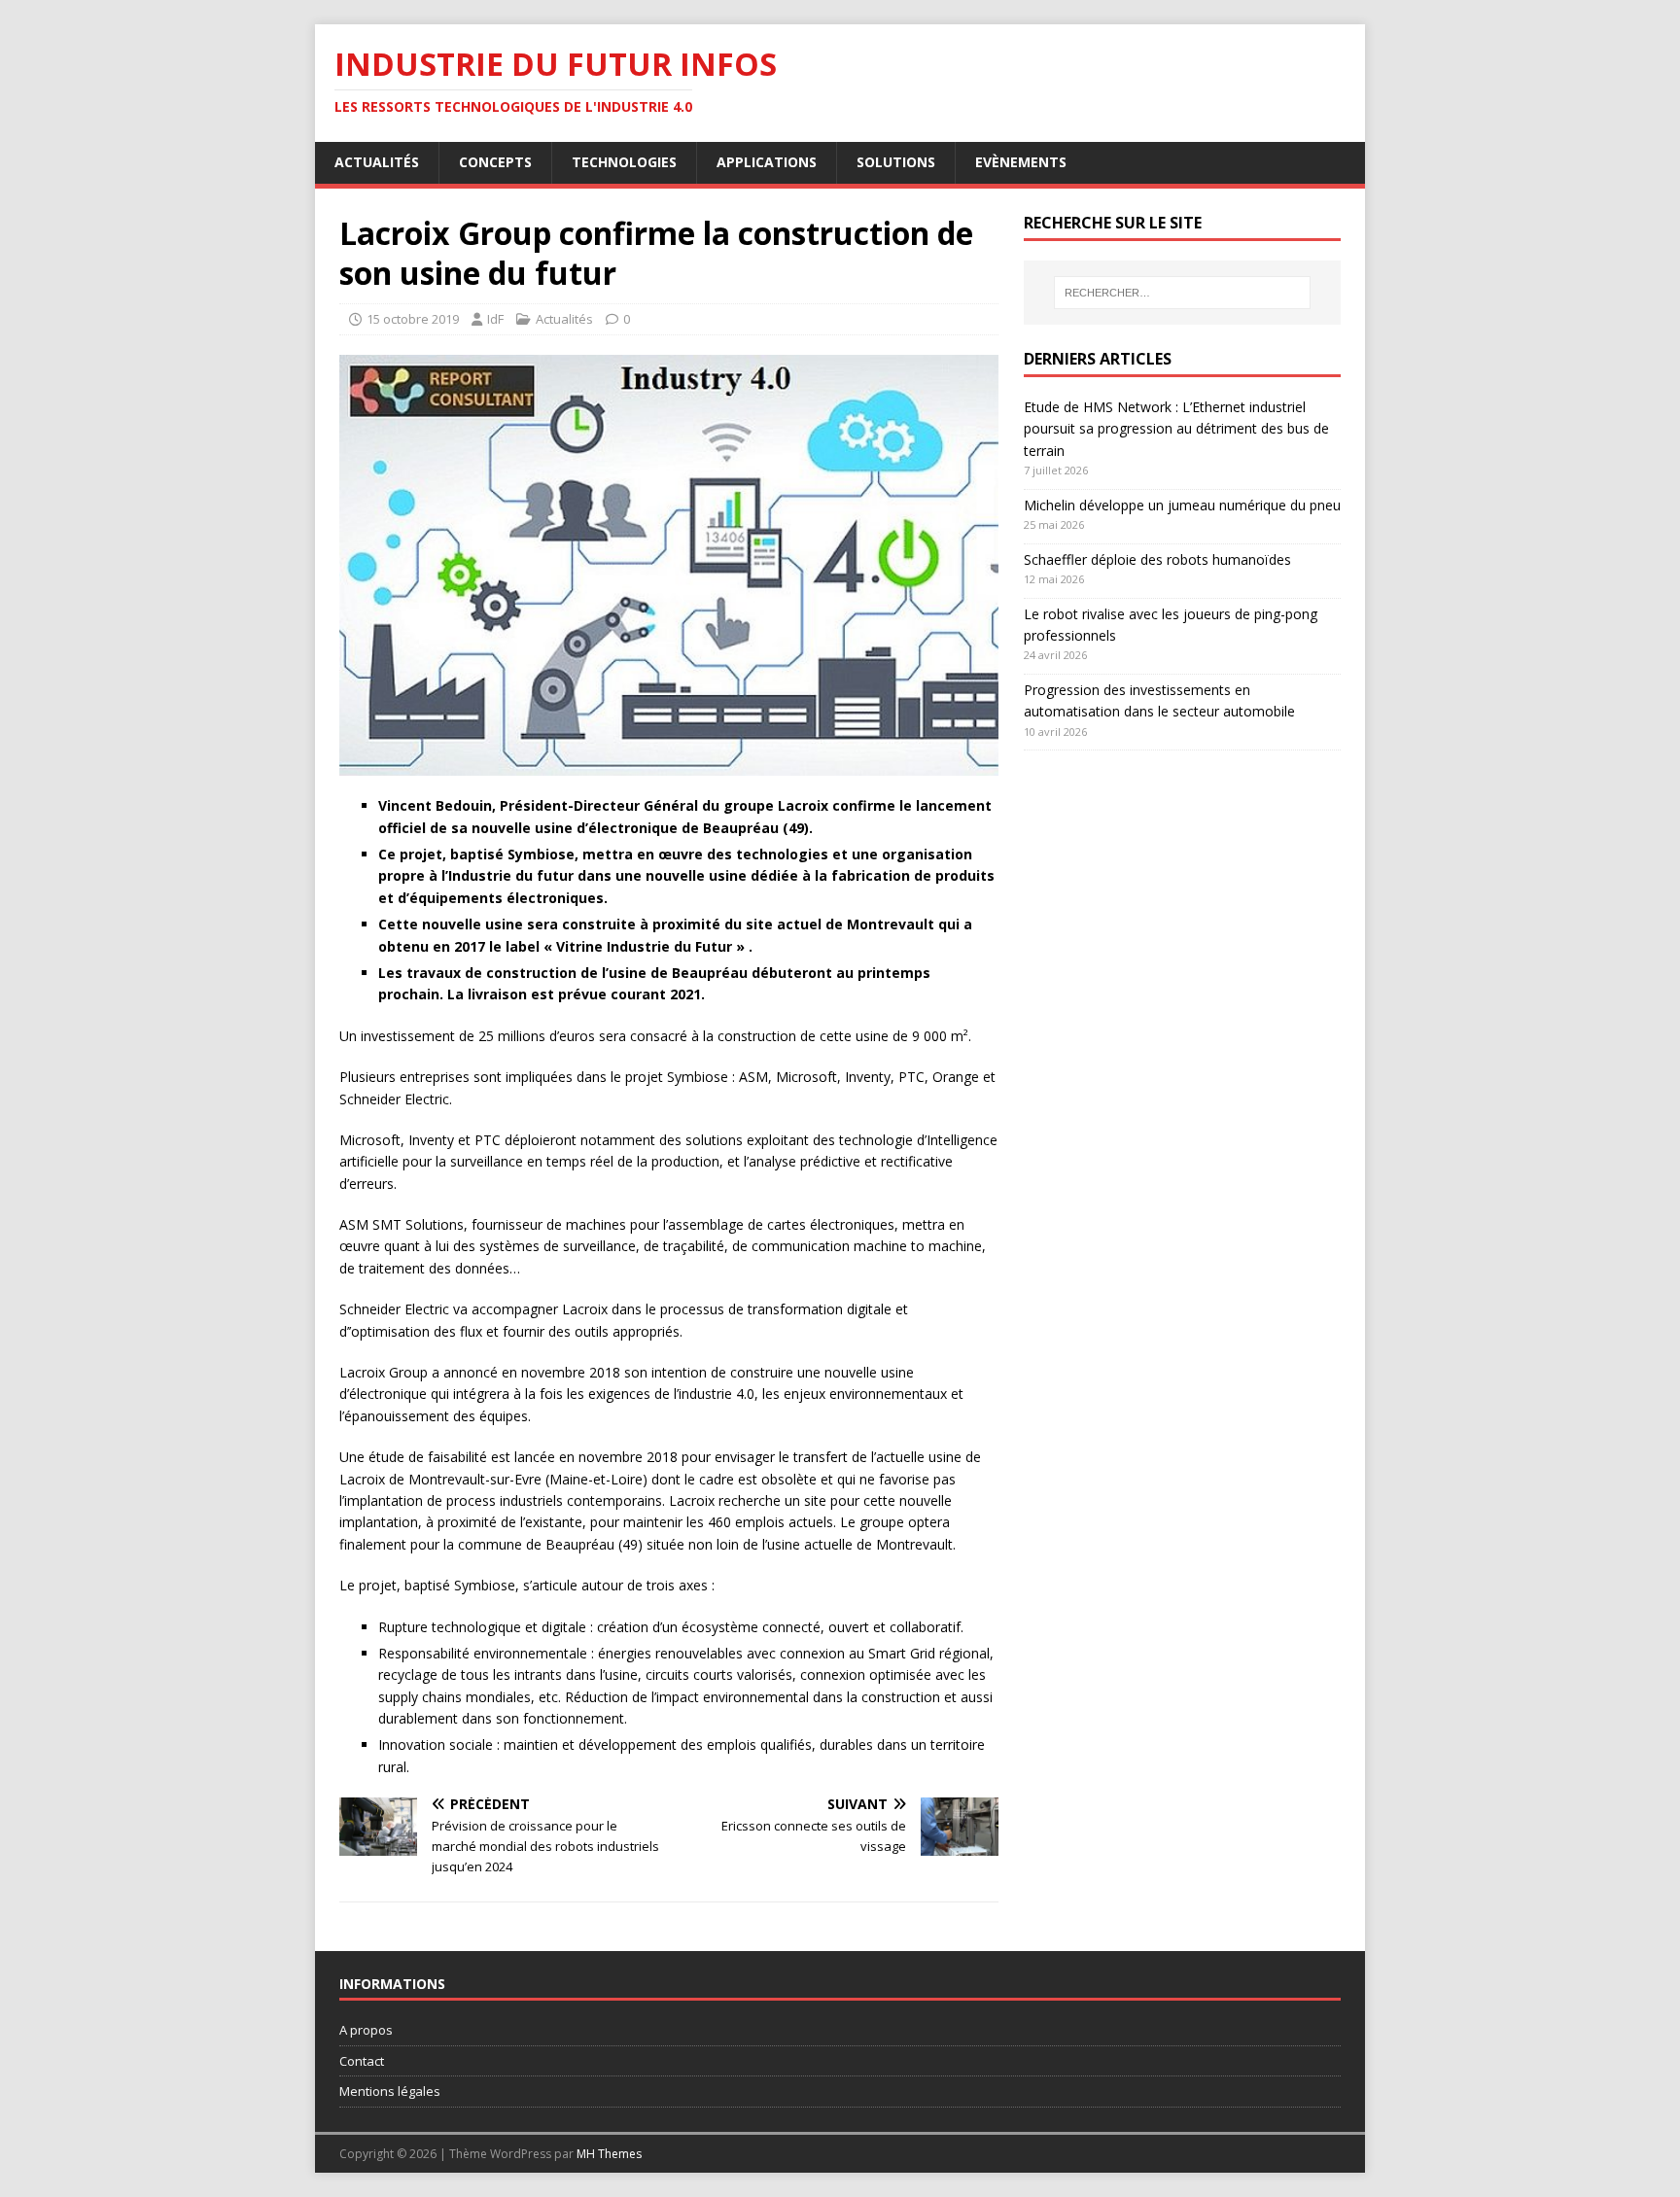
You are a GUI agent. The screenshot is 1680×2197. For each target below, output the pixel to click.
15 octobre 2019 (413, 319)
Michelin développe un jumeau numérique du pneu (1182, 505)
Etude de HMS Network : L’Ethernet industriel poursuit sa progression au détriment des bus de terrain (1176, 429)
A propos (366, 2030)
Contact (362, 2061)
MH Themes (609, 2154)
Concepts (495, 162)
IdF (495, 319)
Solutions (896, 162)
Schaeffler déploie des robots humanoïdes (1157, 559)
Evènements (1021, 162)
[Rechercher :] (1182, 293)
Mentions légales (390, 2091)
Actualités (377, 162)
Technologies (624, 162)
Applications (767, 162)
